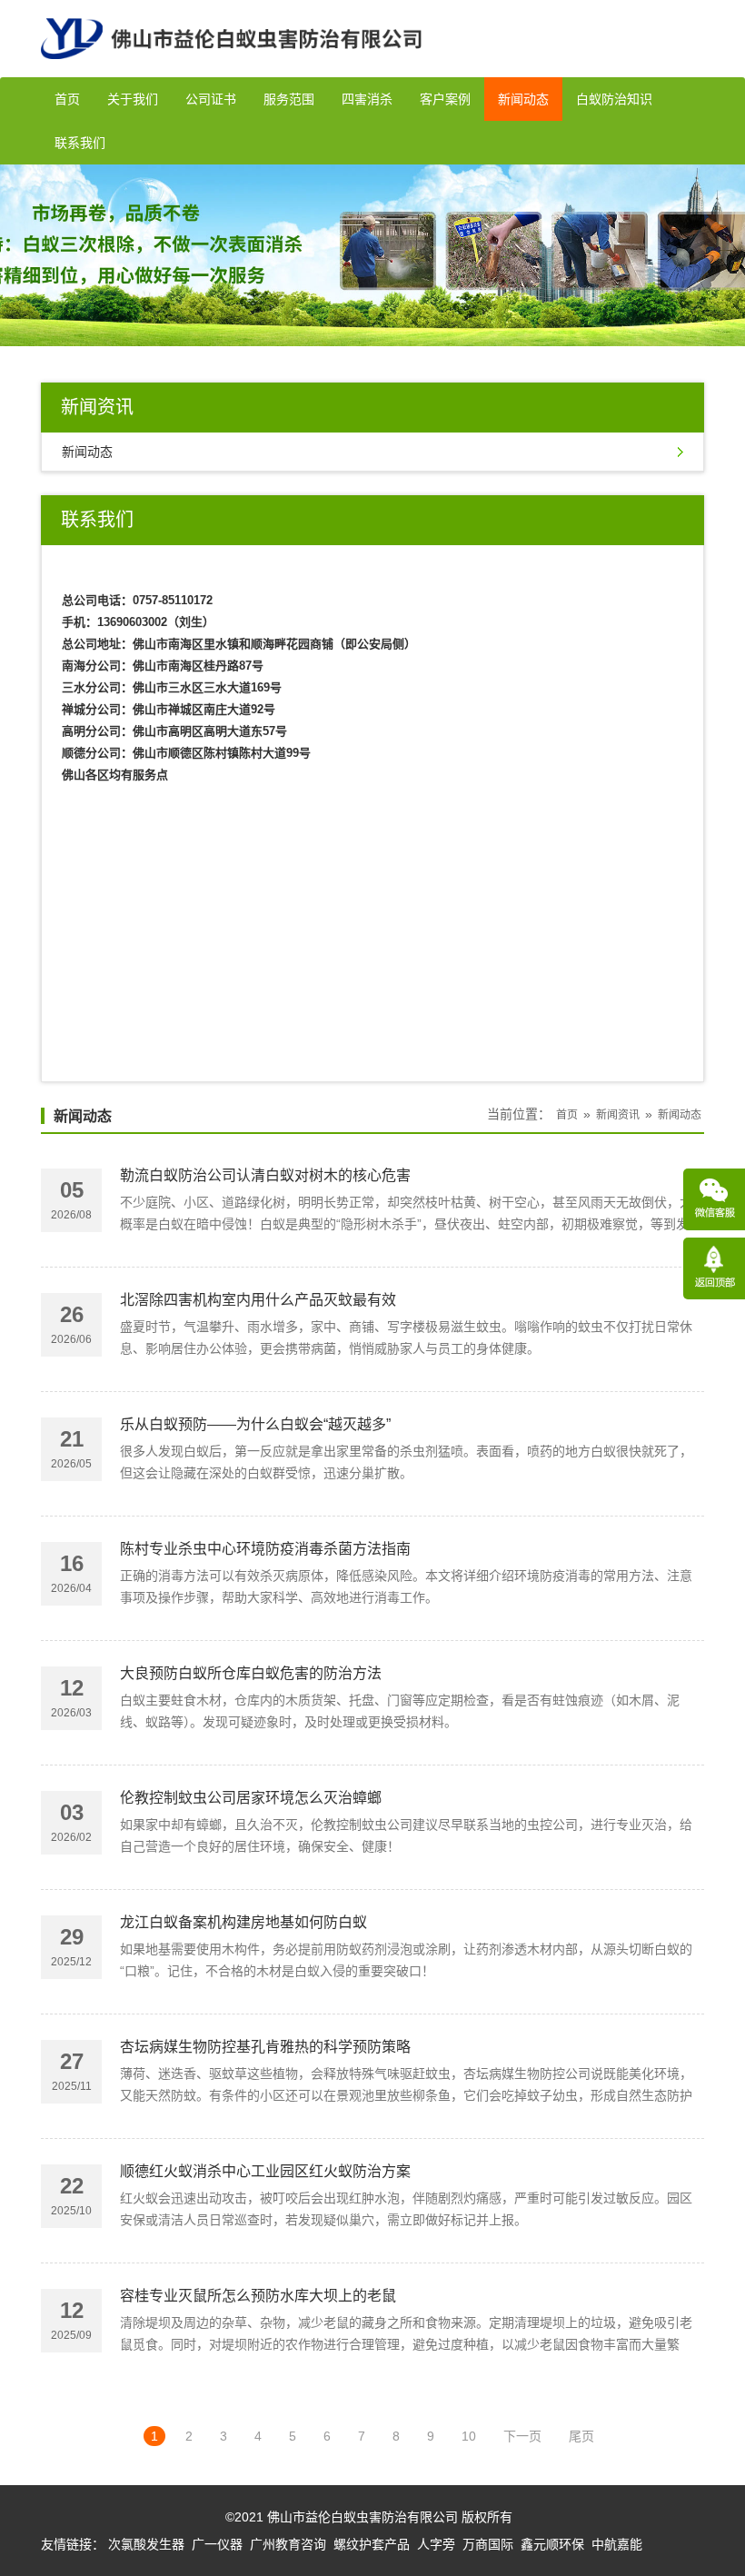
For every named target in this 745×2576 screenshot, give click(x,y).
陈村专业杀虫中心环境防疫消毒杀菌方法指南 (265, 1549)
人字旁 (436, 2544)
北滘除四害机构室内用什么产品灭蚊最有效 (258, 1300)
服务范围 (289, 99)
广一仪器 (217, 2544)
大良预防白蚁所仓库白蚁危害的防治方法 (251, 1673)
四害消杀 (367, 99)
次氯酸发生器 (146, 2544)
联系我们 (80, 143)
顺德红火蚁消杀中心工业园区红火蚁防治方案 (265, 2171)
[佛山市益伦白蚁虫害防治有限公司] (231, 70)
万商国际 (488, 2544)
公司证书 (211, 99)
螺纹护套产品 (372, 2544)
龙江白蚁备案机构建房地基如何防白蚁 (243, 1922)
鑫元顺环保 (552, 2544)
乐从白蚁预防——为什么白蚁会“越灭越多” (255, 1424)
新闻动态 (523, 99)
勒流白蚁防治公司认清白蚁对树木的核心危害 (265, 1175)
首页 (67, 99)
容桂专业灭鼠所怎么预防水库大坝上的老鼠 (258, 2296)
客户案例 (445, 99)
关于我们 (133, 99)
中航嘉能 (617, 2544)
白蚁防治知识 (614, 99)
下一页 (522, 2436)
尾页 (581, 2436)
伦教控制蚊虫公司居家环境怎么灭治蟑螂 (251, 1798)
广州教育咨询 (288, 2544)
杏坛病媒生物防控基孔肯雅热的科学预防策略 (265, 2047)
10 (469, 2436)
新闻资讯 (618, 1115)
